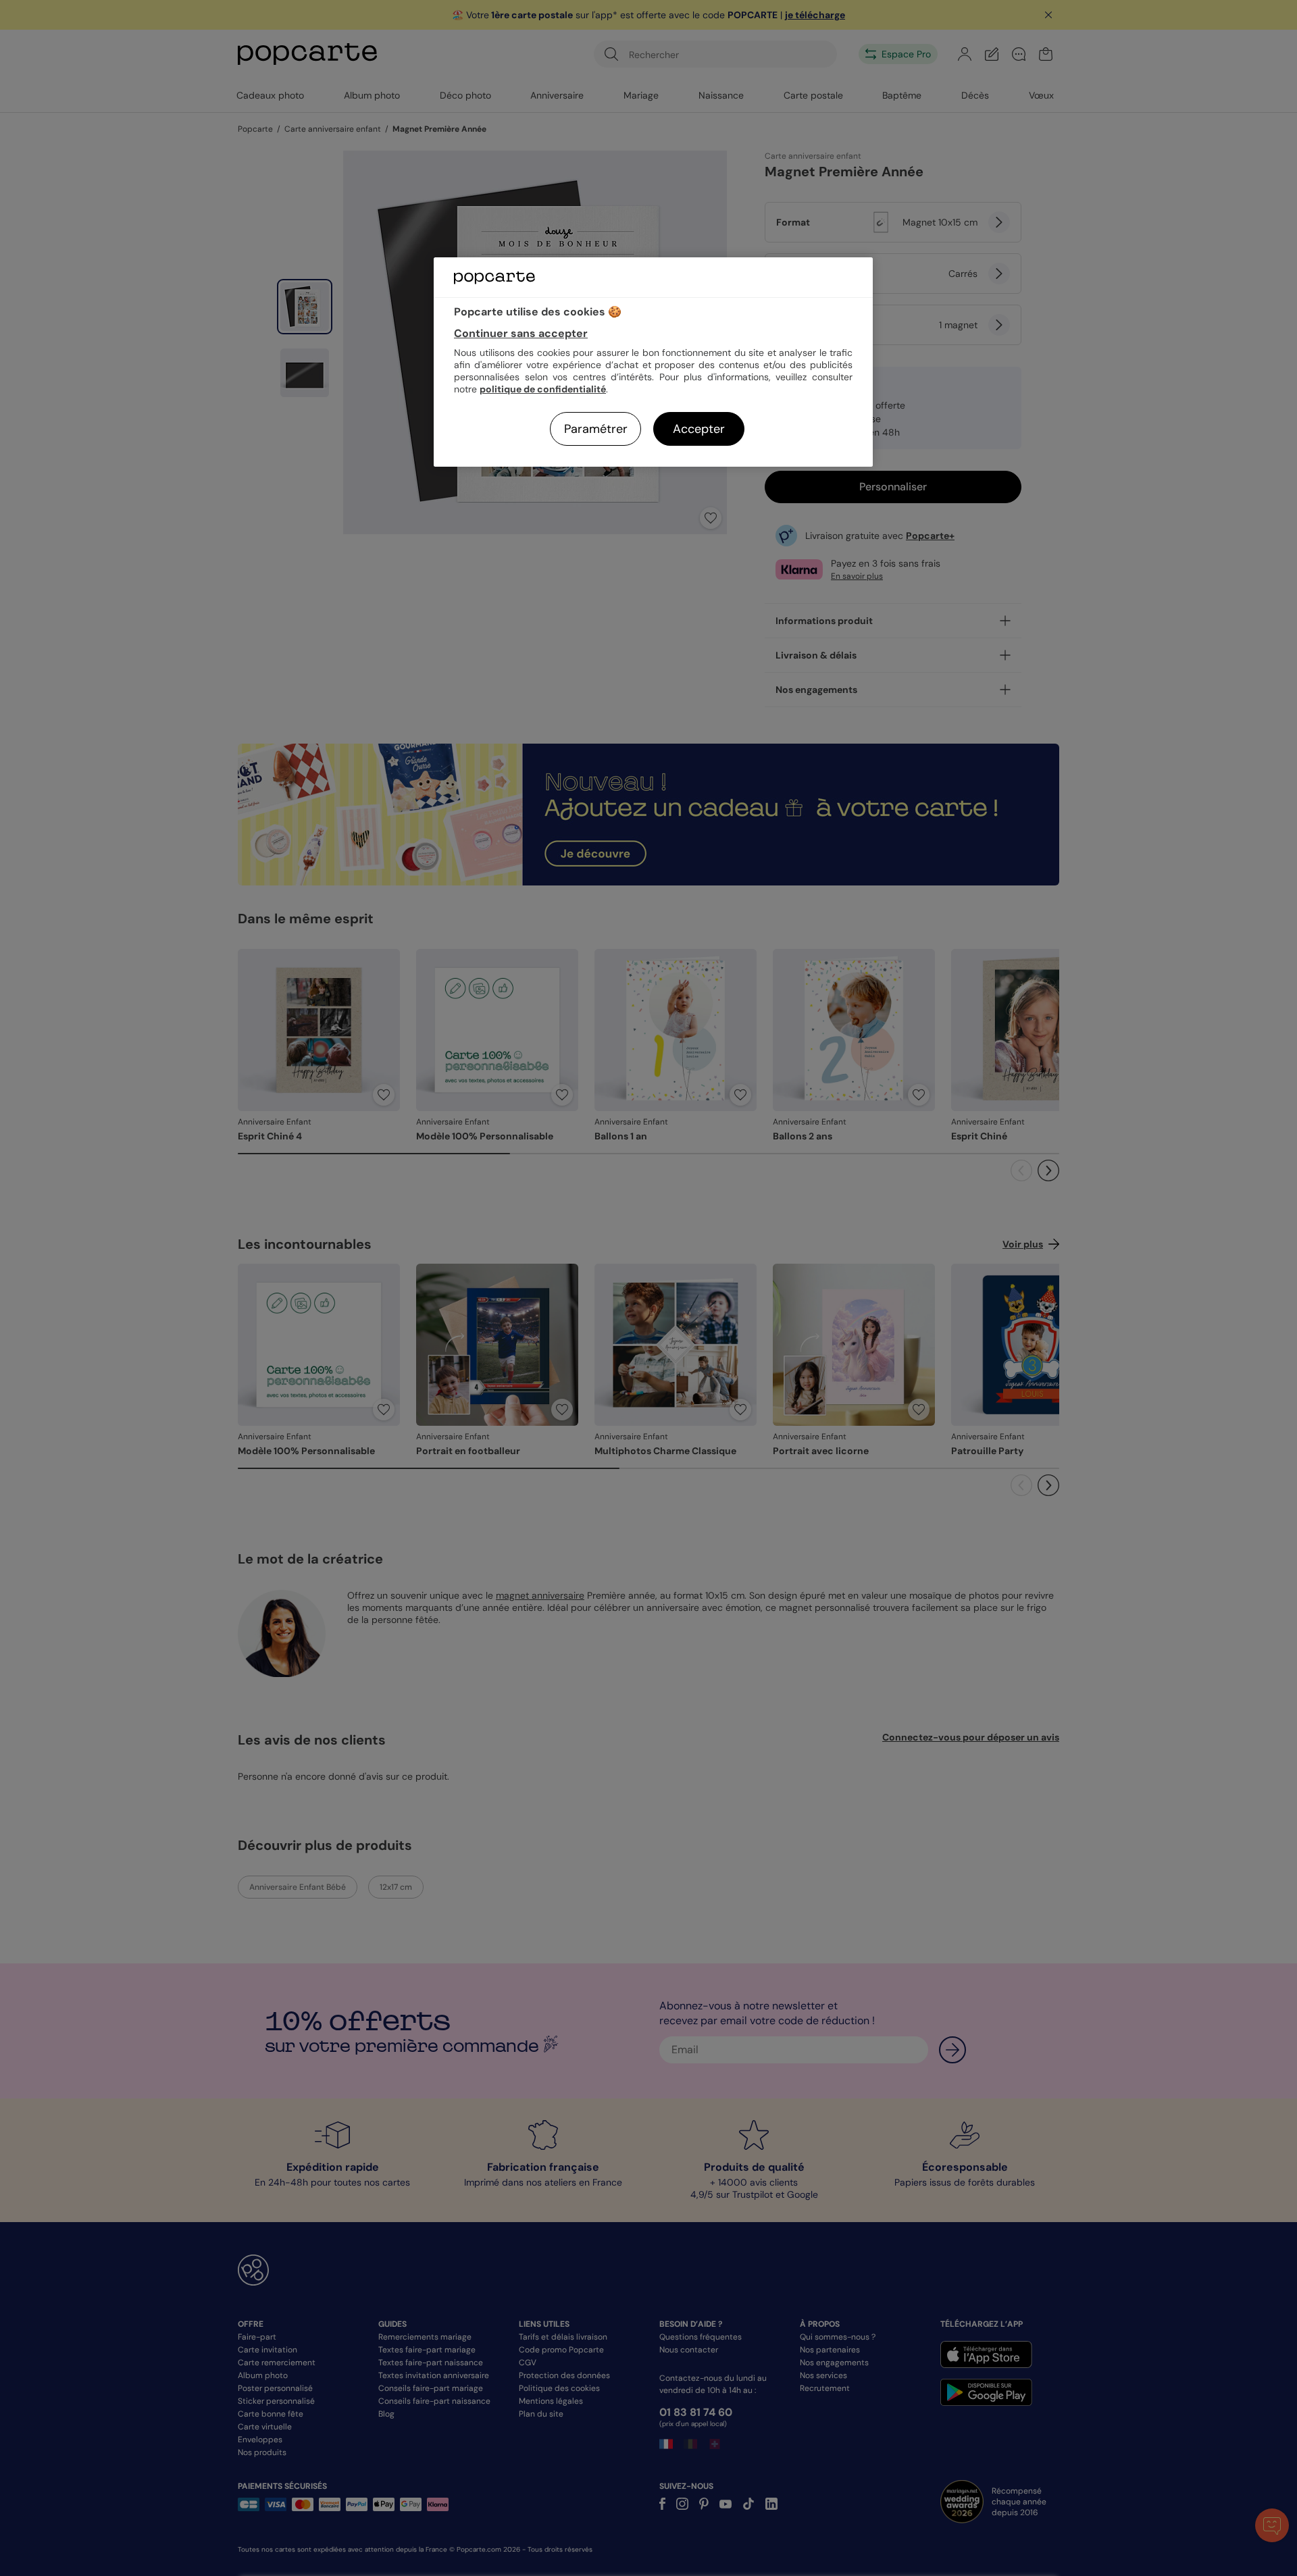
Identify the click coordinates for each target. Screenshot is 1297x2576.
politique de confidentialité (543, 389)
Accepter (699, 429)
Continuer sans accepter (521, 333)
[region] (653, 362)
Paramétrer (596, 429)
